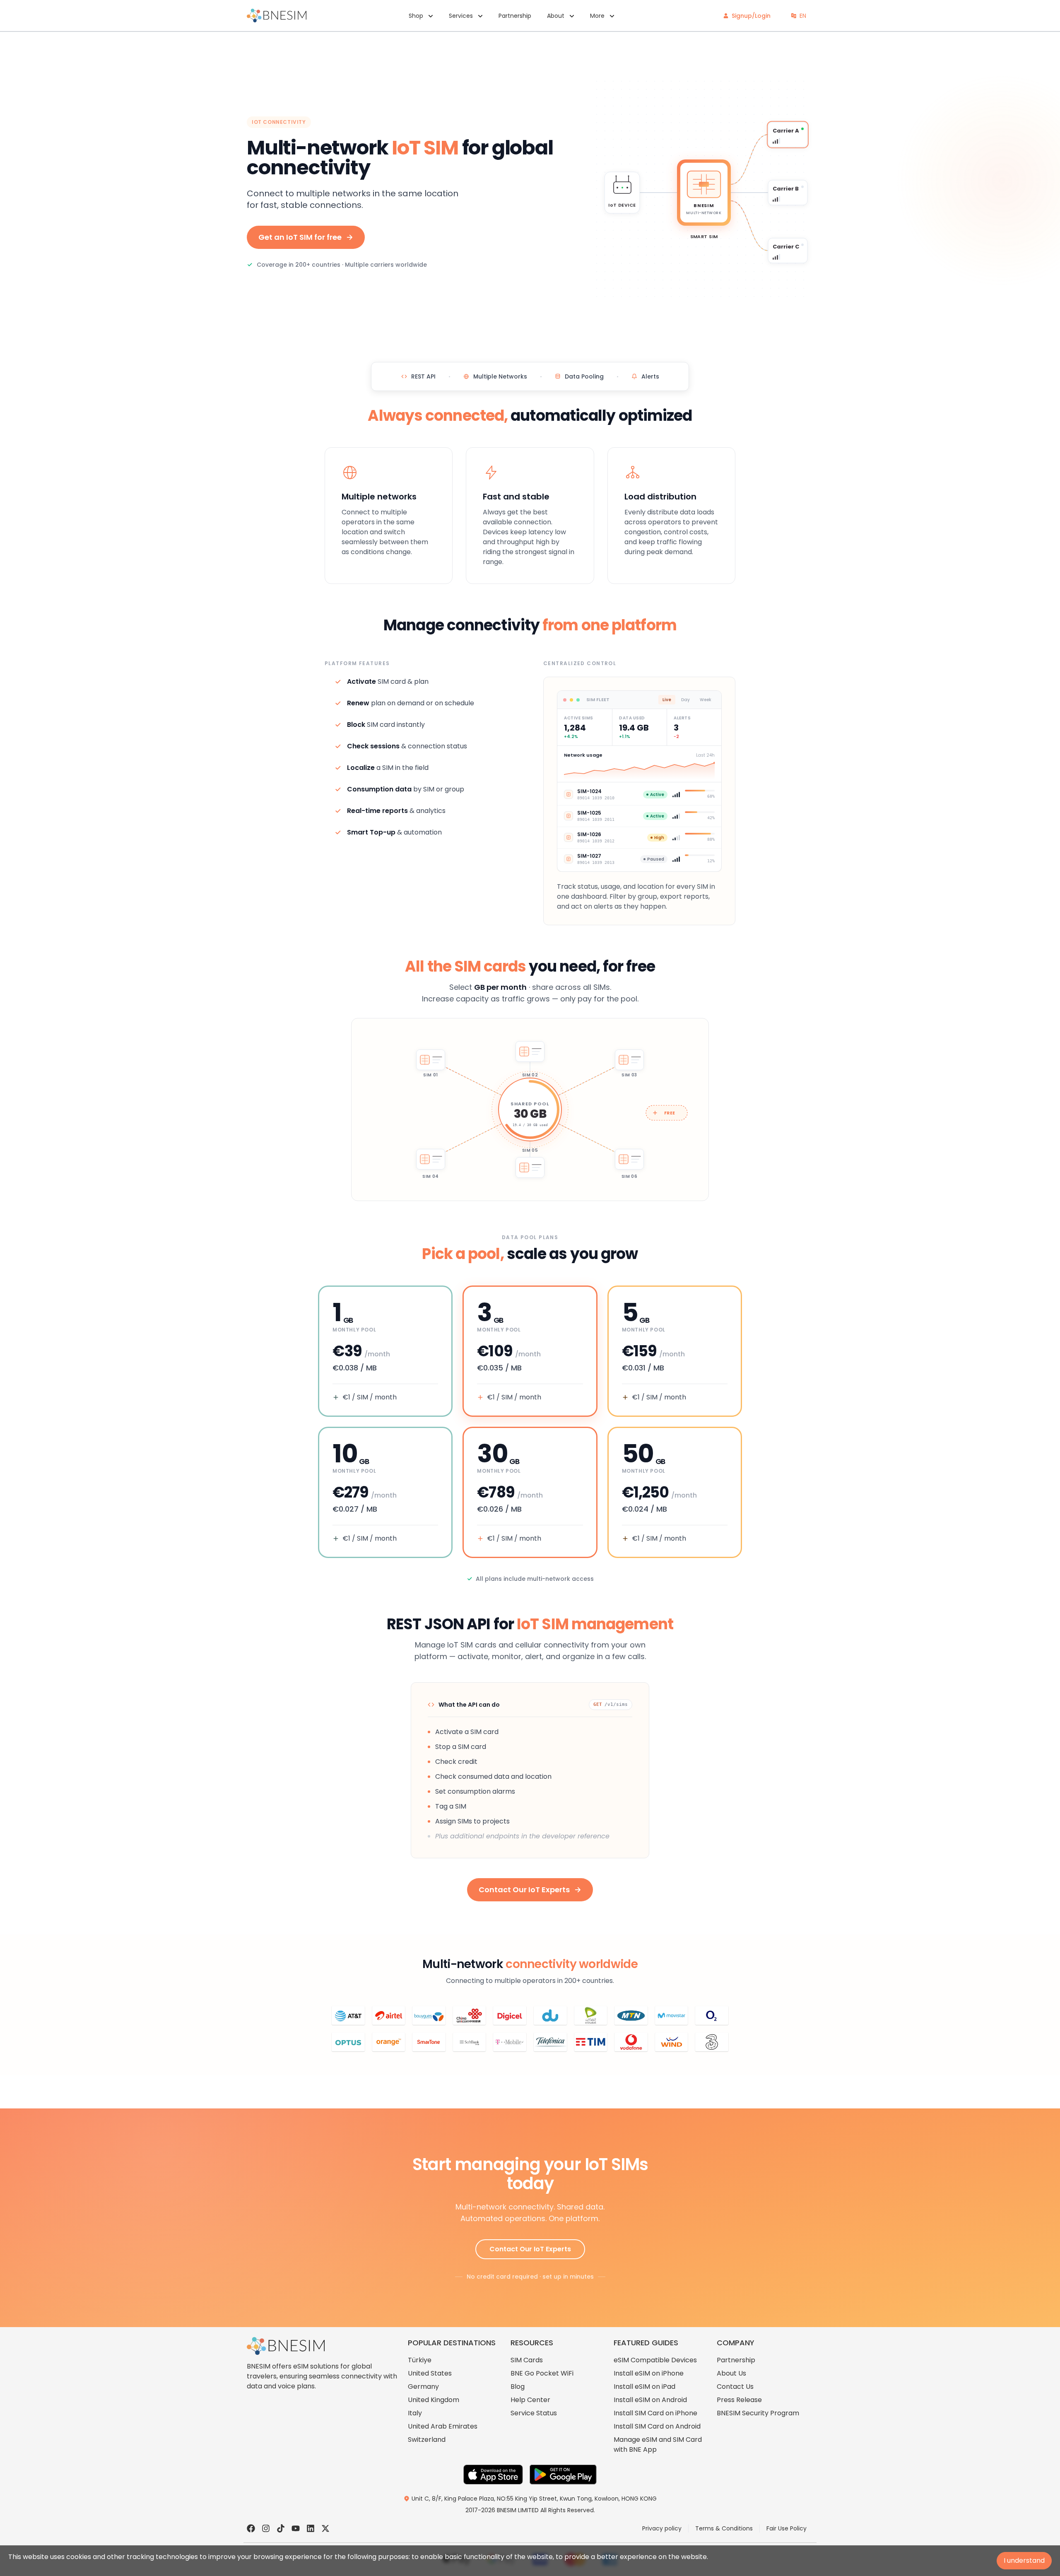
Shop (416, 16)
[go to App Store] (493, 2475)
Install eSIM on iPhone (649, 2373)
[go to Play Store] (563, 2475)
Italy (415, 2413)
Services (461, 16)
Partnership (515, 16)
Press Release (739, 2400)
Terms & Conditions (724, 2528)
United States (430, 2373)
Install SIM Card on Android (657, 2426)
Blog (518, 2387)
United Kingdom (434, 2400)
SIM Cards (527, 2360)
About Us (731, 2373)
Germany (423, 2387)
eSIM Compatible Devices (655, 2360)
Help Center (530, 2400)
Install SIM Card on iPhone (655, 2413)
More (597, 16)
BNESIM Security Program (758, 2413)
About (556, 16)
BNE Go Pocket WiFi (542, 2373)
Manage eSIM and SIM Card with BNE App (658, 2445)
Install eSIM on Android (650, 2400)
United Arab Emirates (443, 2426)
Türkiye (420, 2360)
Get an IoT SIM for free (300, 237)
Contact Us (735, 2387)
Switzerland (427, 2440)
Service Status (534, 2413)
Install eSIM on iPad (644, 2387)
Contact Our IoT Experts (524, 1890)
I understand (1024, 2560)
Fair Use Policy (787, 2528)
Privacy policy (662, 2528)
